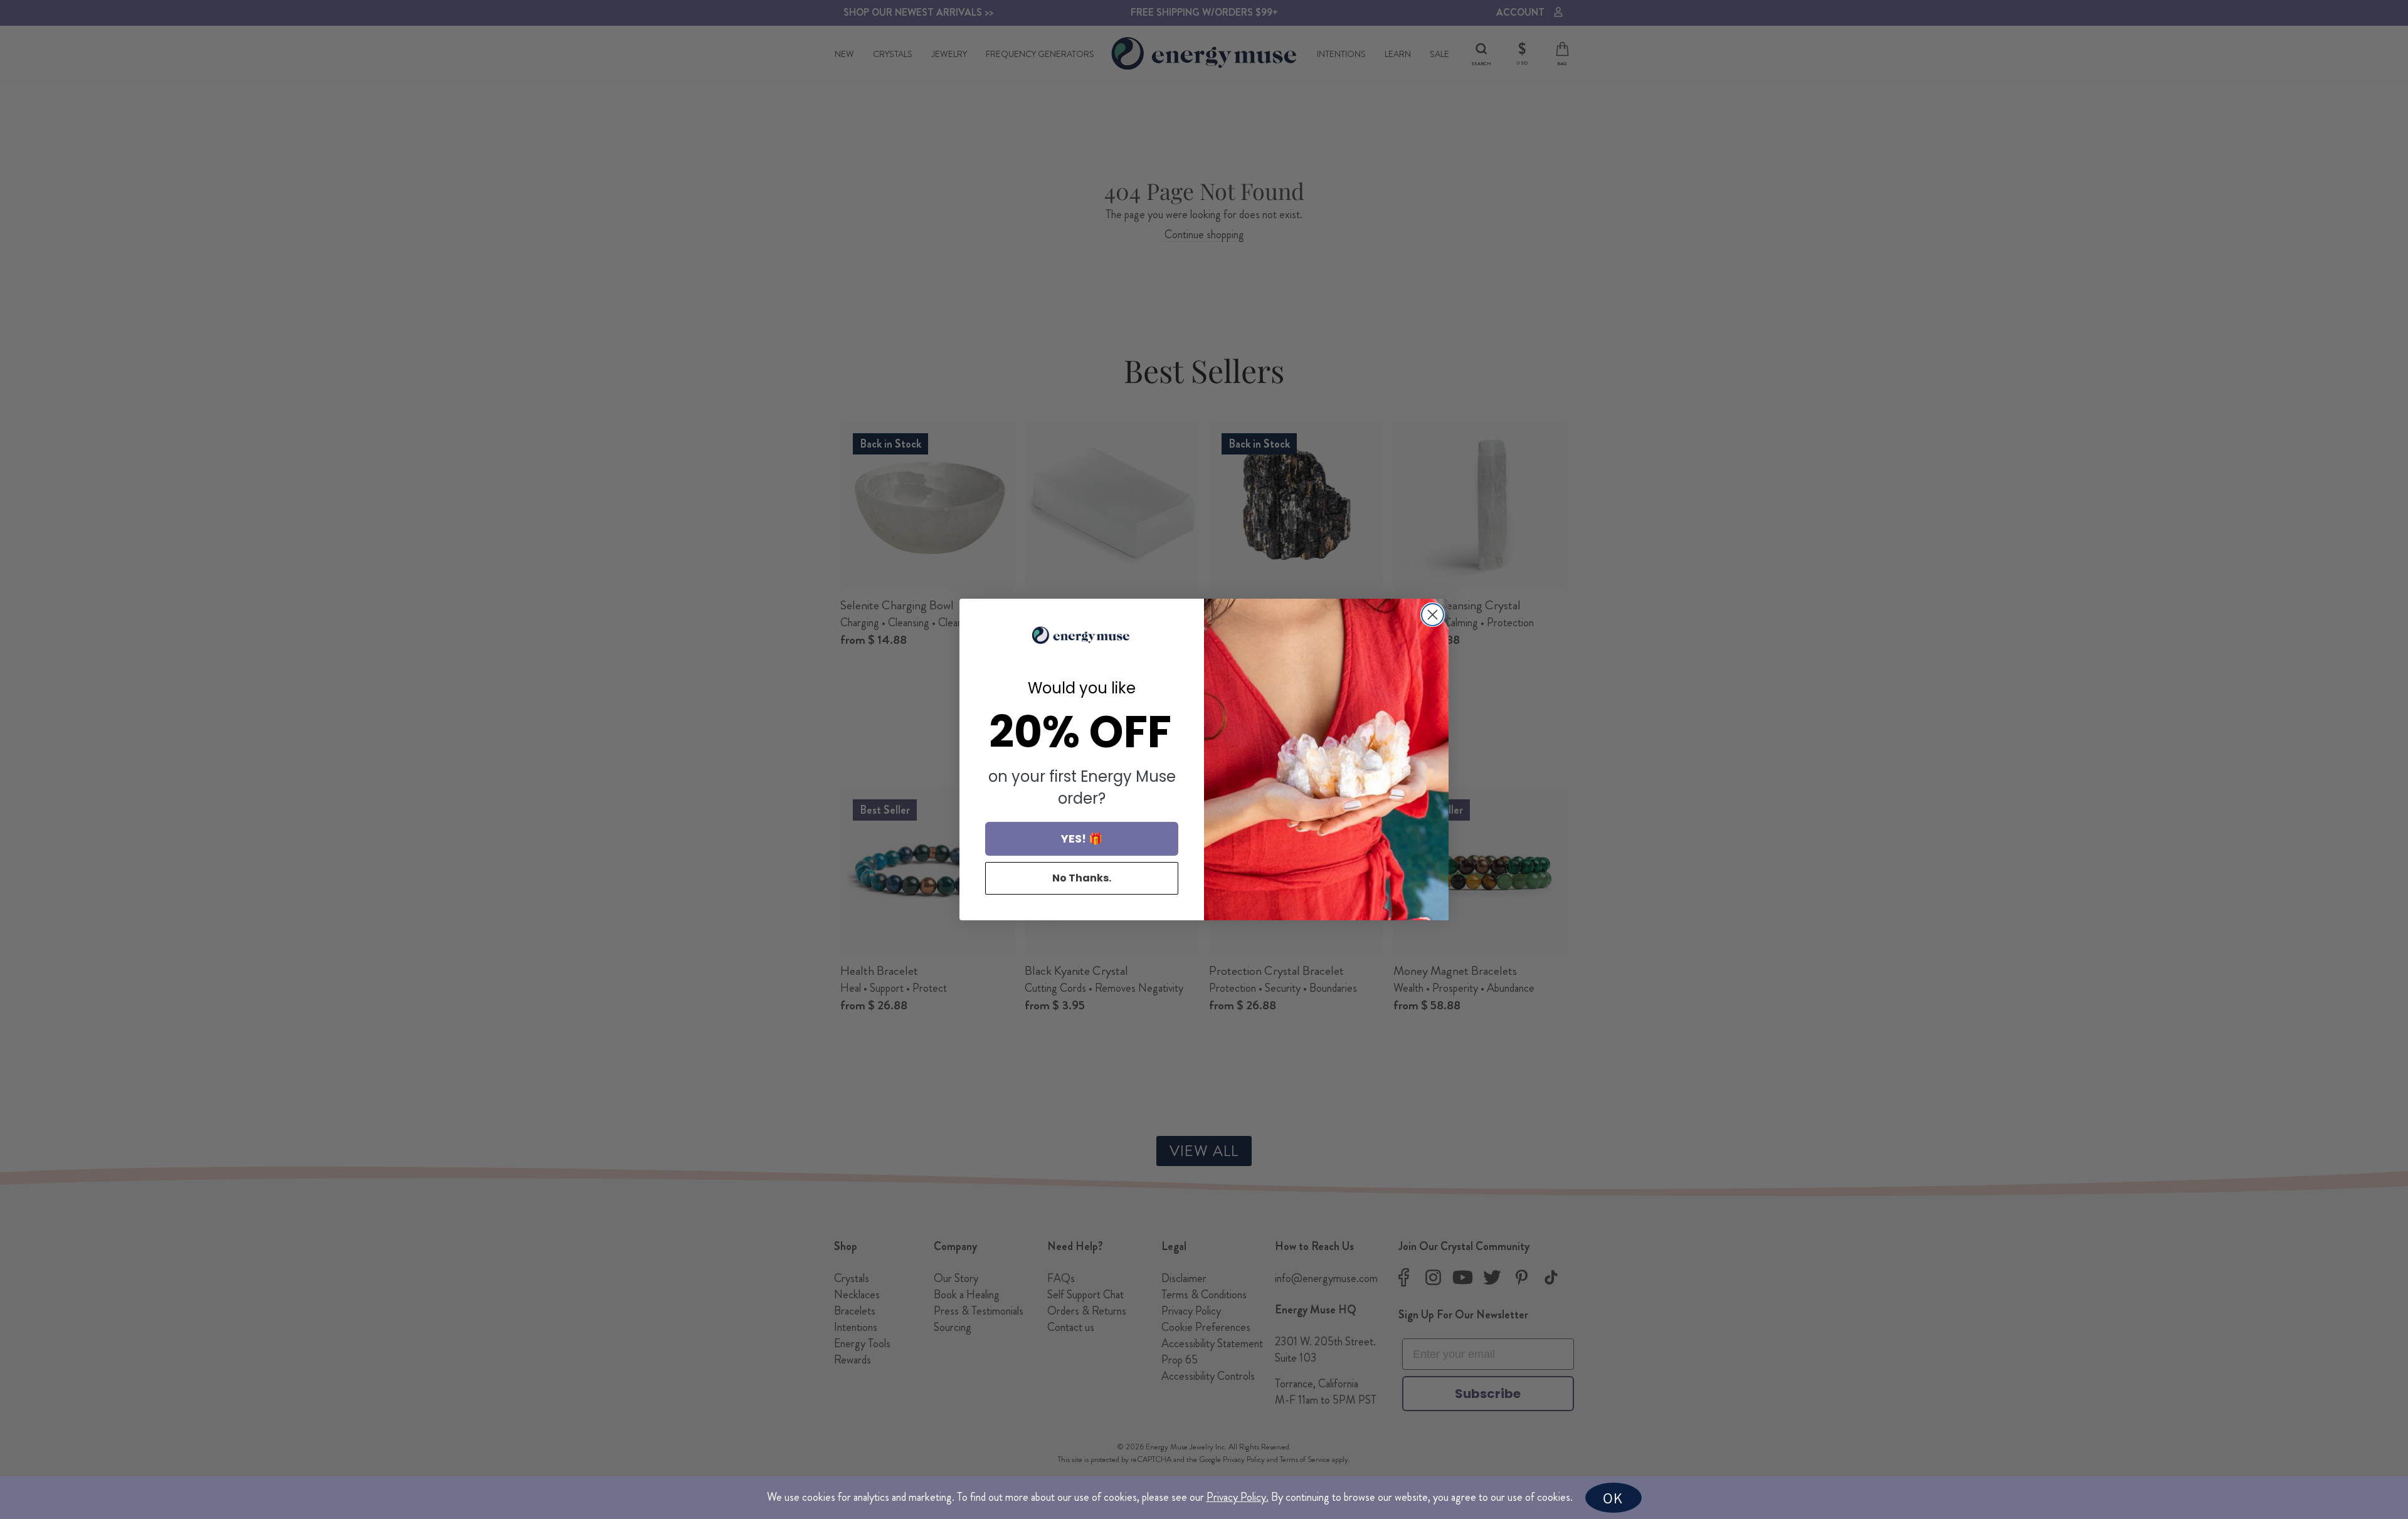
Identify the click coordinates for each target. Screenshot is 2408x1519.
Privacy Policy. (1238, 1497)
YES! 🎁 (1082, 838)
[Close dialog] (1433, 615)
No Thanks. (1082, 878)
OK (1613, 1498)
